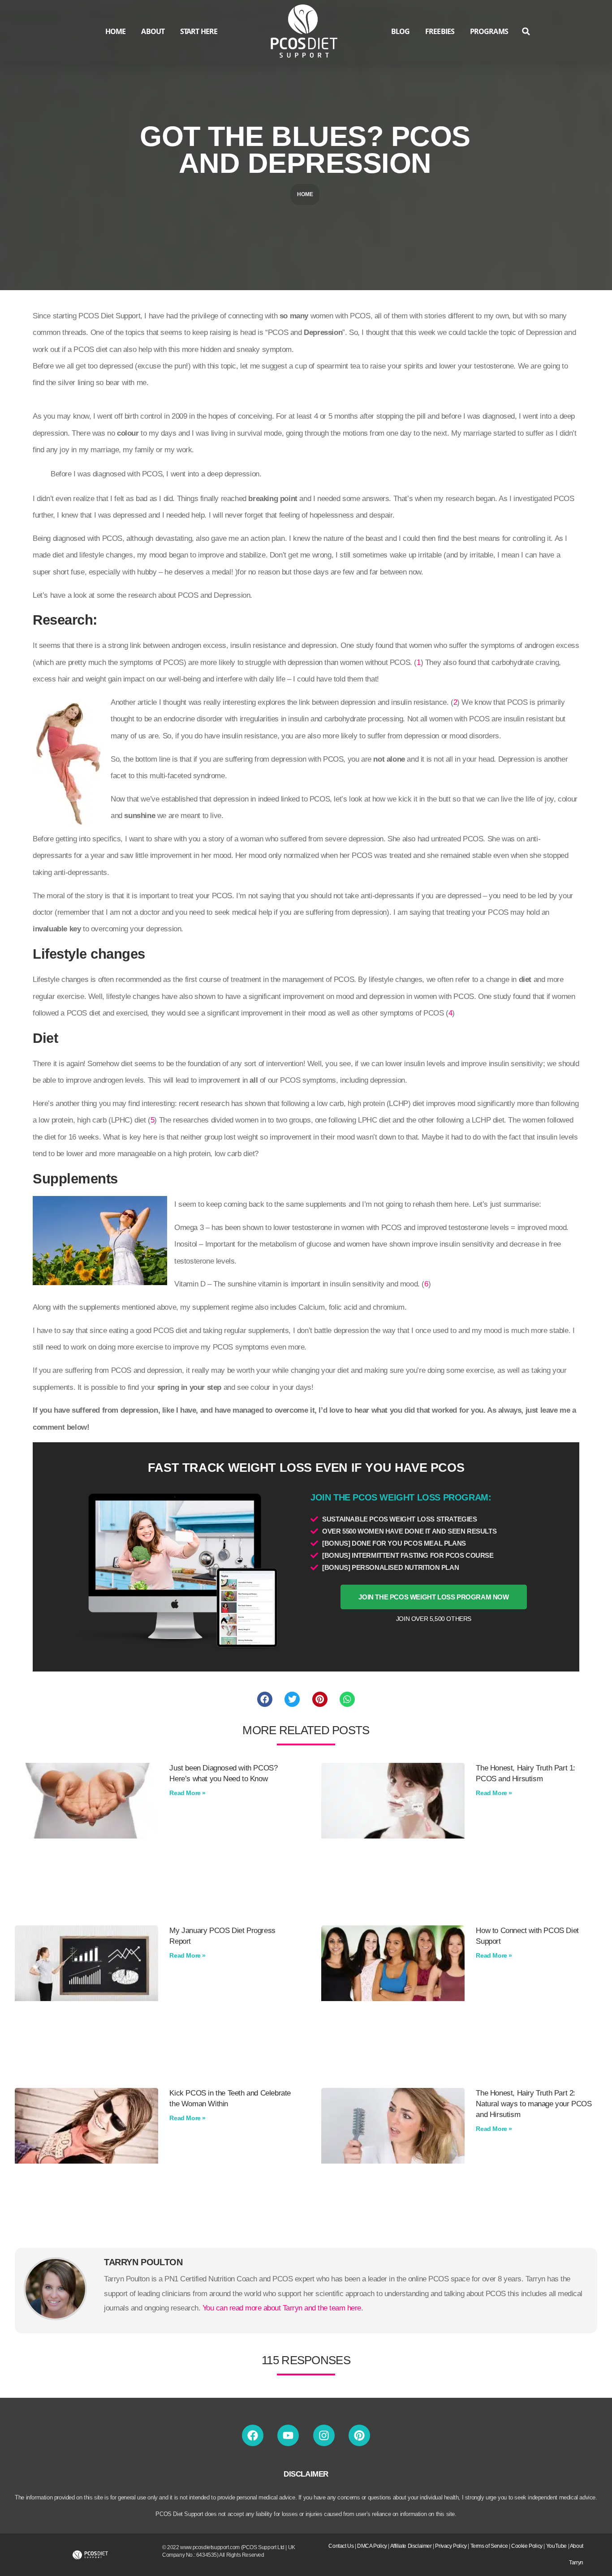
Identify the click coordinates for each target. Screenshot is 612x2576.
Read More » (187, 1793)
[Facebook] (253, 2435)
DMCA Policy (372, 2546)
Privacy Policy (451, 2546)
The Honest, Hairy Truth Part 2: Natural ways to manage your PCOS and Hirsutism (534, 2104)
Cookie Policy (527, 2546)
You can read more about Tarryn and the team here (282, 2308)
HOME (115, 31)
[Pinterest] (359, 2435)
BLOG (400, 31)
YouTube (556, 2546)
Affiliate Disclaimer (411, 2546)
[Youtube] (288, 2435)
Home (305, 194)
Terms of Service (489, 2546)
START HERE (199, 31)
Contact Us (341, 2546)
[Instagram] (324, 2435)
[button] (526, 32)
